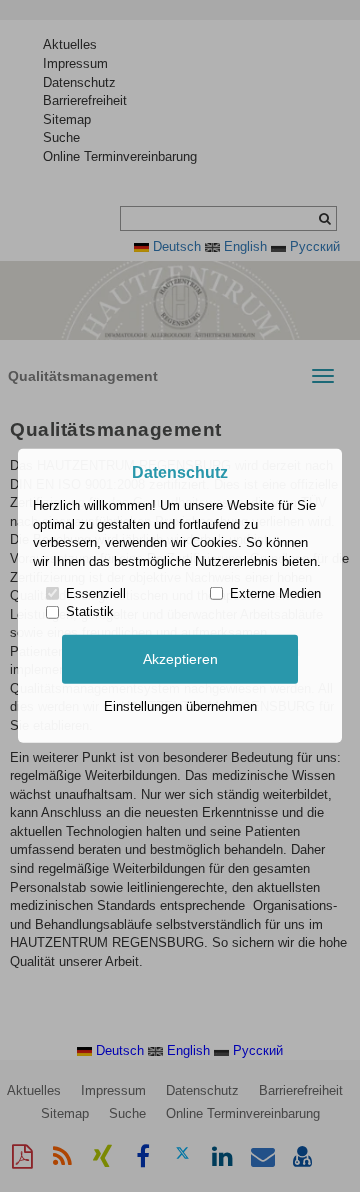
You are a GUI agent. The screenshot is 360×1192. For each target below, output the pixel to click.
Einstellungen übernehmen (180, 706)
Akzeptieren (180, 659)
